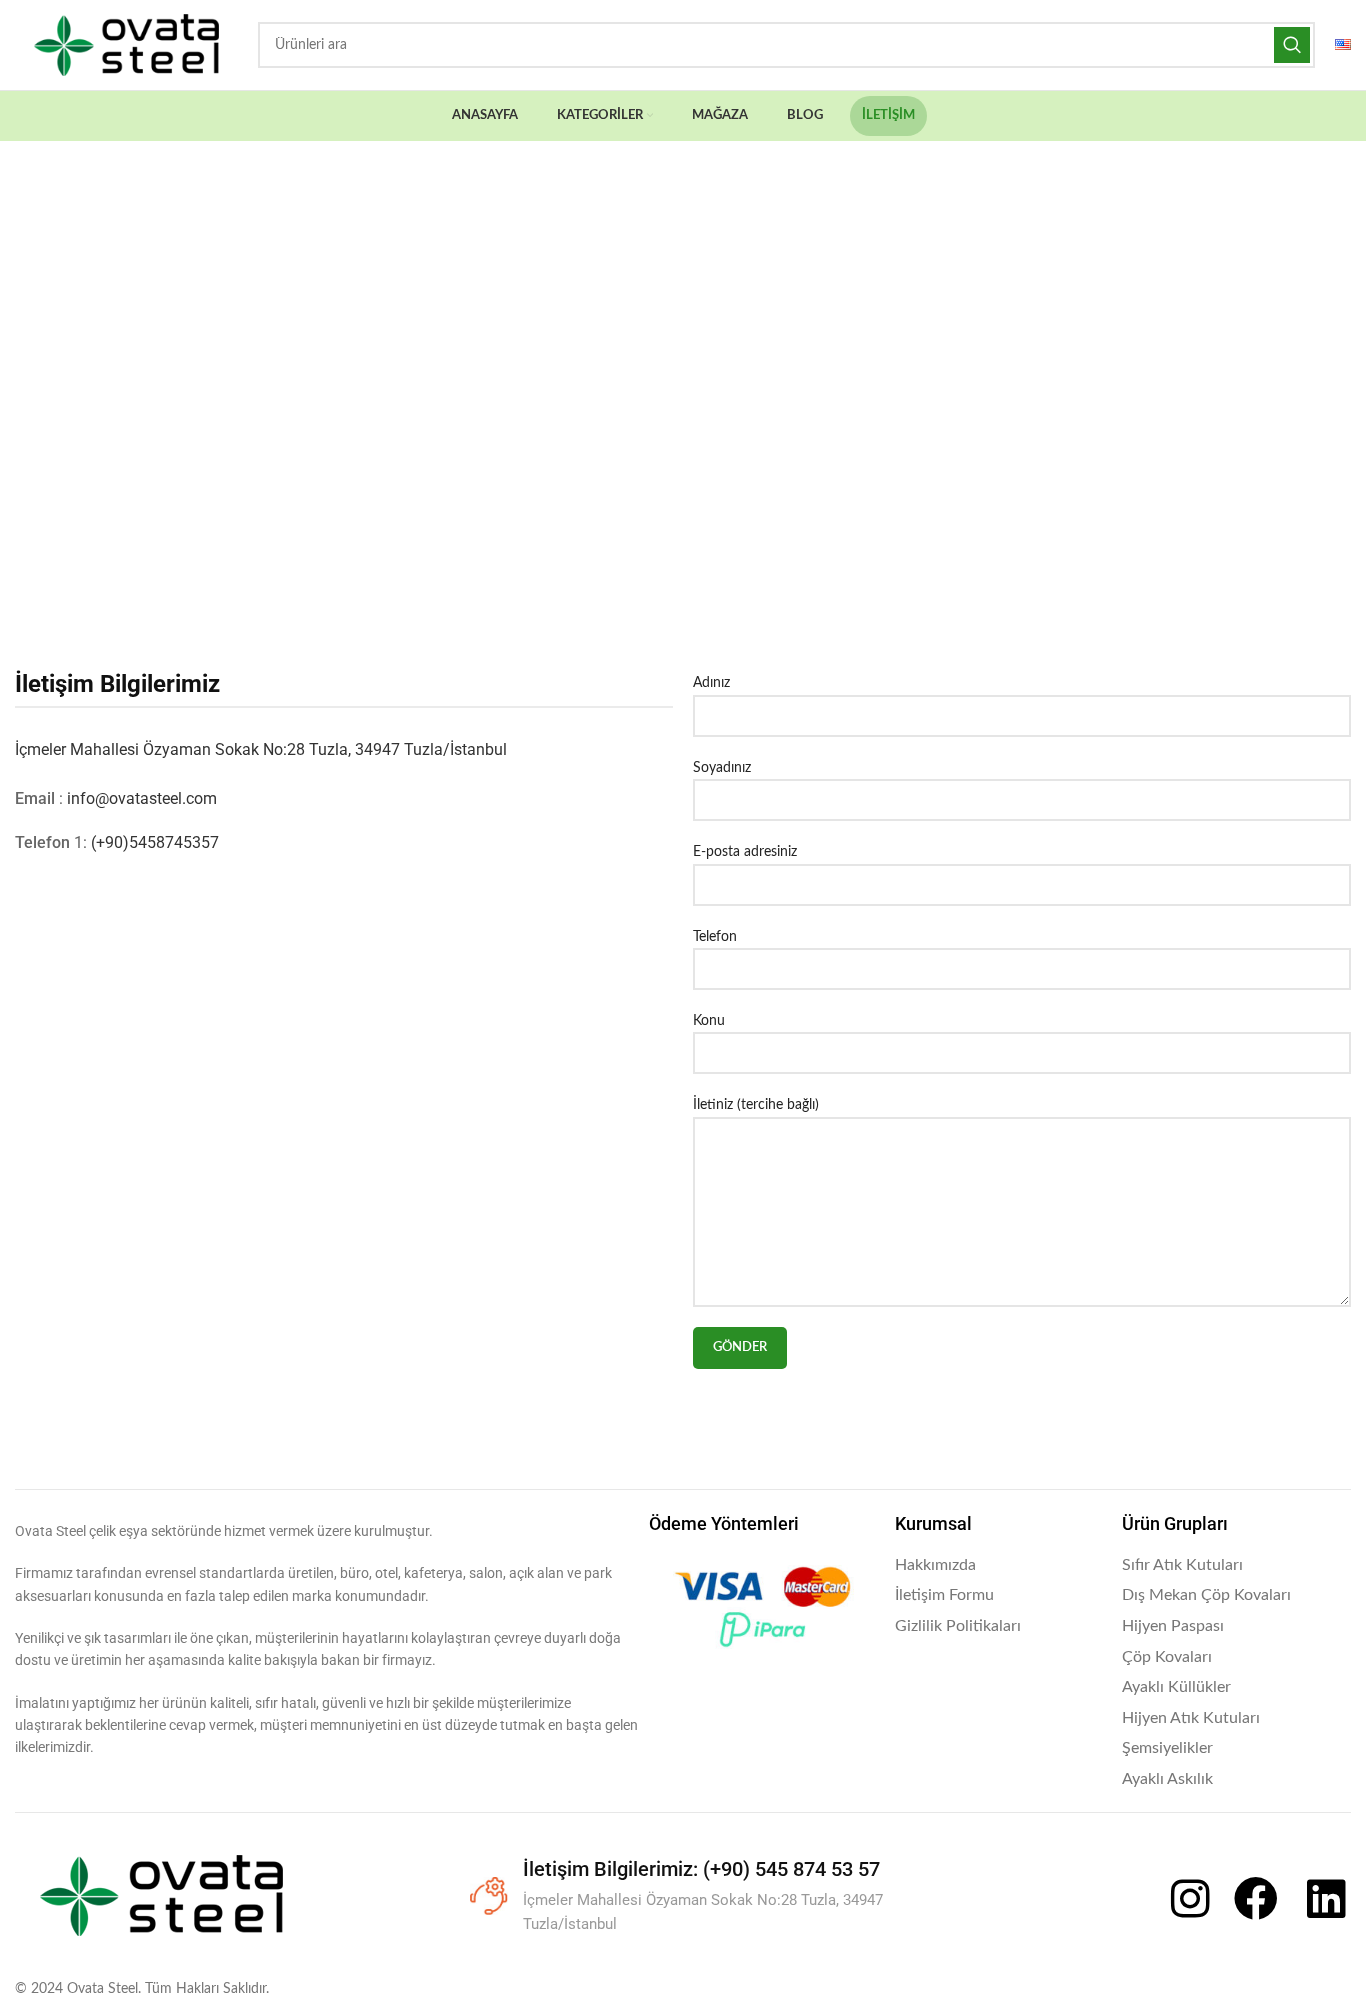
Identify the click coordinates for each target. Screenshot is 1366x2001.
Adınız (711, 683)
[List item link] (998, 1566)
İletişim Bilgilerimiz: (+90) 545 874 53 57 (701, 1869)
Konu (709, 1021)
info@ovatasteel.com (142, 798)
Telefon (715, 937)
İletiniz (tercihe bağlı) (756, 1105)
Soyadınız (722, 768)
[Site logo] (126, 45)
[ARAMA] (1292, 45)
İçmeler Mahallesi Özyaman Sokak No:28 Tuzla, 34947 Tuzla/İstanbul (261, 749)
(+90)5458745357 (155, 842)
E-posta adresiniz (745, 852)
